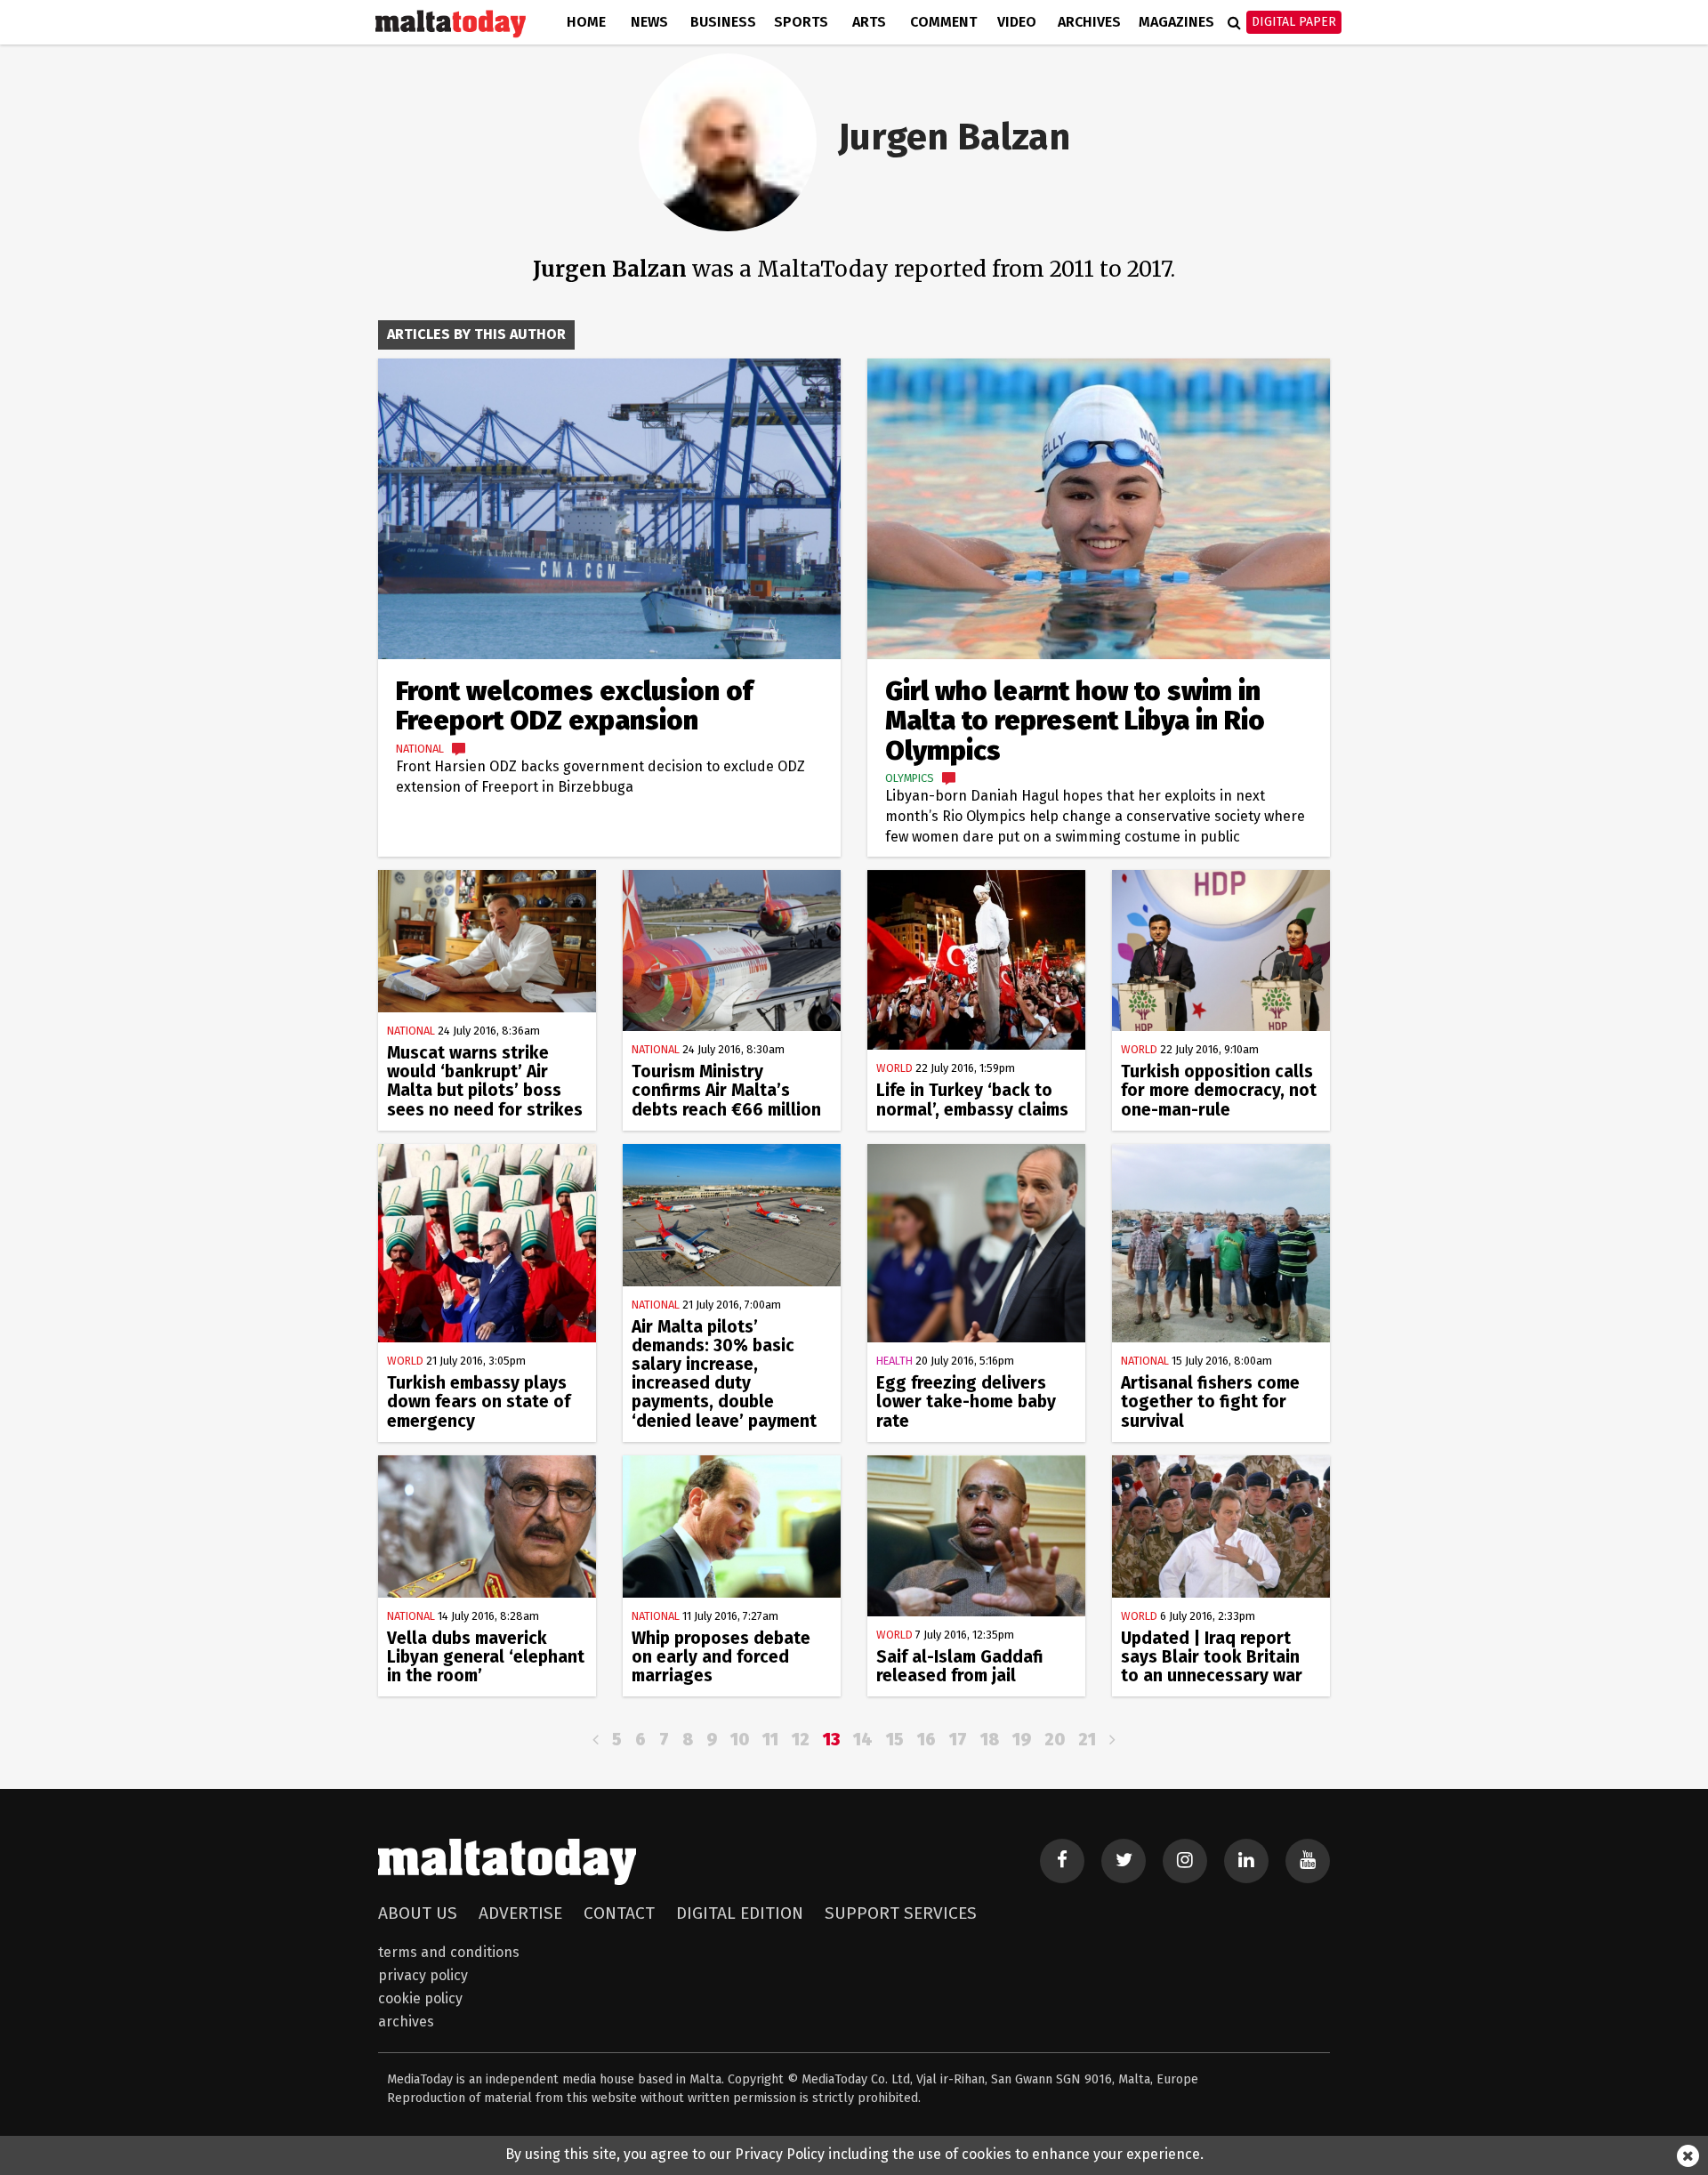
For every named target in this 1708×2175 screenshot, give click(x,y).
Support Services (901, 1913)
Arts (869, 22)
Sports (801, 22)
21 (1087, 1740)
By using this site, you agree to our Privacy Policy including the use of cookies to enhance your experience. (854, 2154)
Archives (1089, 22)
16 (927, 1740)
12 (801, 1740)
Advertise (520, 1913)
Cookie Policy (420, 1998)
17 (958, 1740)
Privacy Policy (423, 1975)
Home (586, 22)
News (649, 22)
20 (1055, 1740)
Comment (943, 22)
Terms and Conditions (449, 1952)
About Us (418, 1913)
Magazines (1176, 22)
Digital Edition (740, 1913)
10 (740, 1740)
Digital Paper (1294, 22)
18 (990, 1740)
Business (723, 22)
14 (863, 1740)
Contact (619, 1913)
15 (895, 1740)
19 (1022, 1740)
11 (770, 1740)
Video (1017, 22)
